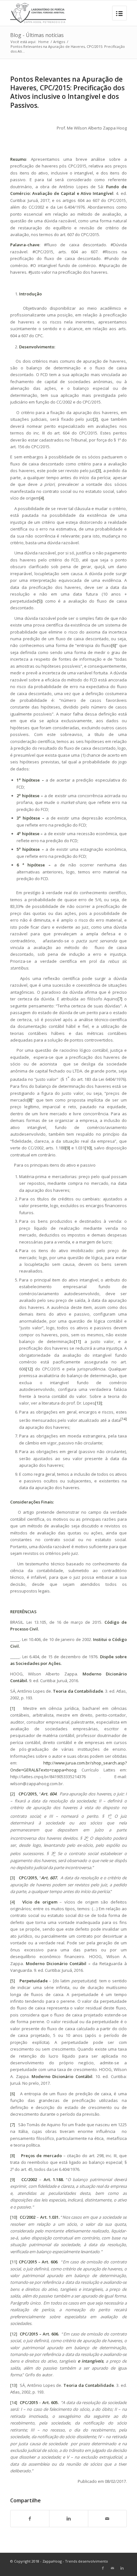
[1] (13, 1708)
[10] (88, 1148)
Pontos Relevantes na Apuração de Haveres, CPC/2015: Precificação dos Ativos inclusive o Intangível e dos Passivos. (67, 92)
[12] (29, 1369)
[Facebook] (103, 2568)
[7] (120, 999)
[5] (39, 601)
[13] (98, 1403)
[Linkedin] (122, 2568)
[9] (68, 1148)
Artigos (59, 42)
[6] (114, 645)
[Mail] (112, 2568)
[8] (30, 1100)
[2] (95, 419)
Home (43, 42)
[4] (42, 498)
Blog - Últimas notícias (37, 35)
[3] (99, 471)
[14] (14, 2402)
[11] (77, 1341)
